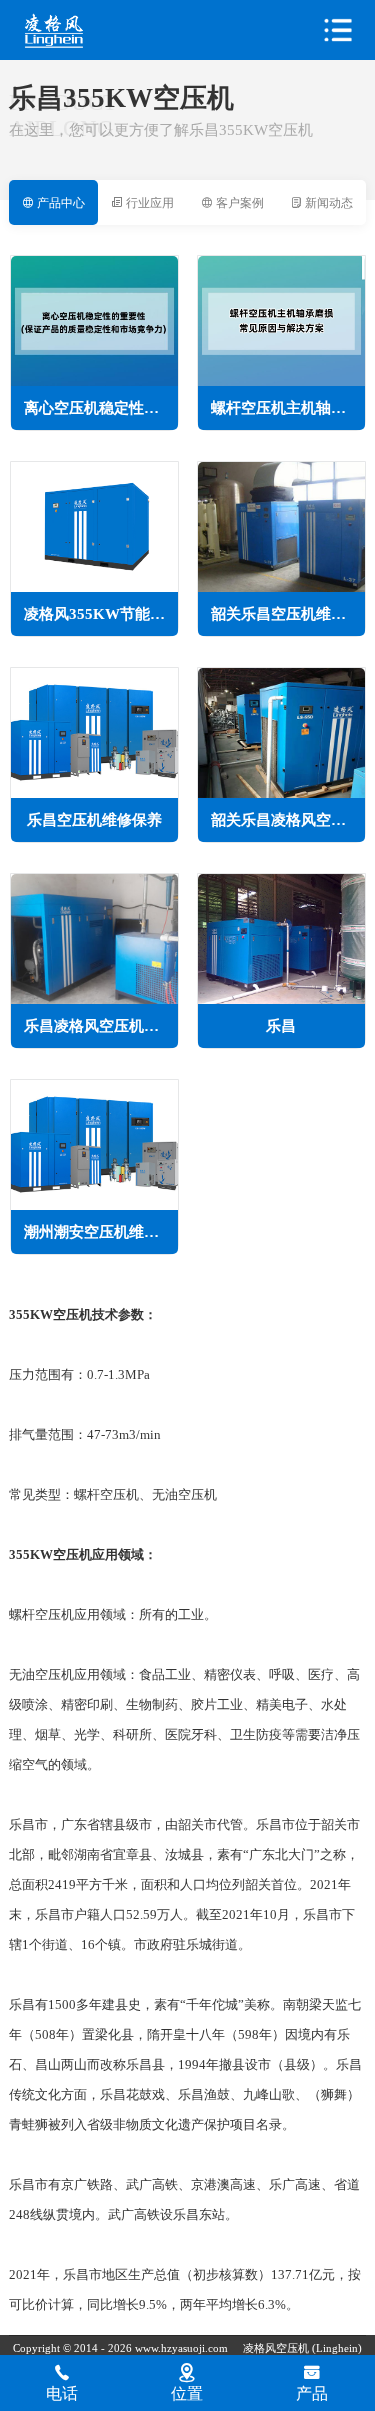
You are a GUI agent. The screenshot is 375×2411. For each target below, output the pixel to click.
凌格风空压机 (96, 30)
